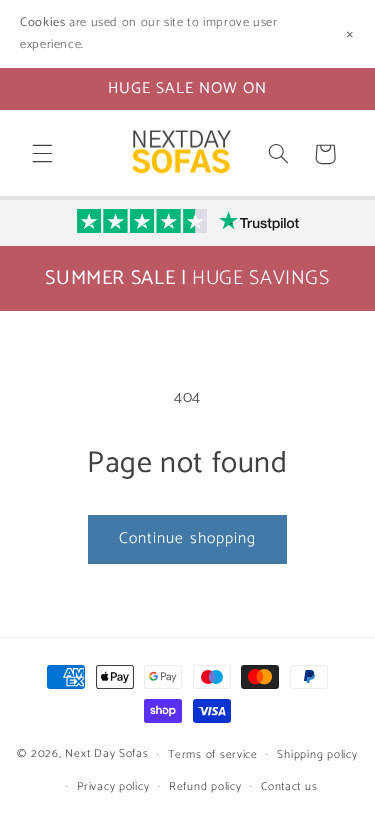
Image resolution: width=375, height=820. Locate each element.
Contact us (289, 786)
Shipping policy (317, 754)
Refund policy (205, 786)
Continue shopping (187, 539)
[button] (42, 154)
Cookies (42, 22)
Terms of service (213, 754)
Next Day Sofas (106, 753)
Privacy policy (113, 786)
